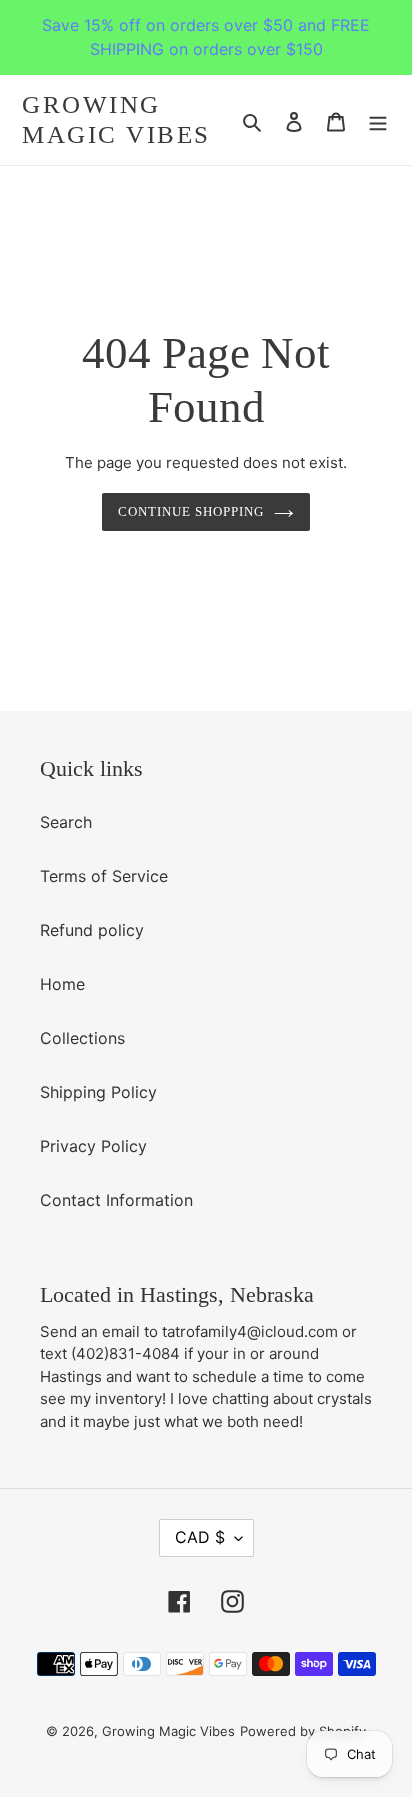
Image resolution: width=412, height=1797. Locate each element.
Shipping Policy (98, 1092)
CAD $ (200, 1537)
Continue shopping (191, 511)
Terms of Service (104, 876)
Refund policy (92, 930)
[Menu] (378, 120)
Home (62, 984)
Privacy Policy (93, 1146)
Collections (82, 1038)
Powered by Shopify (303, 1731)
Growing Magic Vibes (116, 119)
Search (66, 822)
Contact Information (116, 1200)
